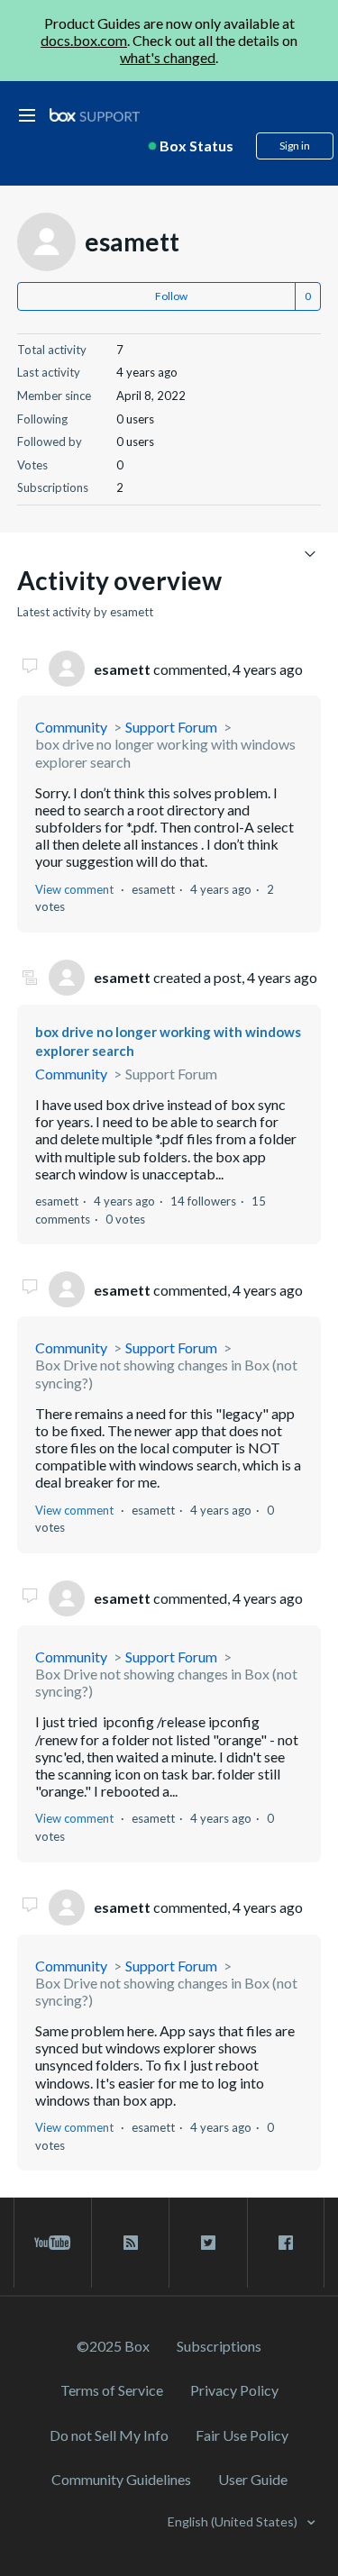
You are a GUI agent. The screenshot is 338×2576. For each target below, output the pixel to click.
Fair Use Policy (242, 2435)
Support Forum (171, 727)
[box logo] (95, 115)
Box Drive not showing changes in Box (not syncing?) (166, 1373)
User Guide (253, 2479)
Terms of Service (112, 2390)
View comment (74, 889)
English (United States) (234, 2521)
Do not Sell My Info (109, 2435)
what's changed (168, 57)
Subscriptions (219, 2346)
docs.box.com (84, 40)
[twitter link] (208, 2243)
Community (71, 727)
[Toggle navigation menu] (310, 553)
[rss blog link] (130, 2243)
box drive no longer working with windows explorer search (165, 752)
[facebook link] (286, 2243)
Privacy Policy (234, 2390)
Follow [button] (171, 296)
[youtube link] (53, 2243)
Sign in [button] (295, 146)
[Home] (95, 116)
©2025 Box (113, 2346)
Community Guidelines (121, 2479)
